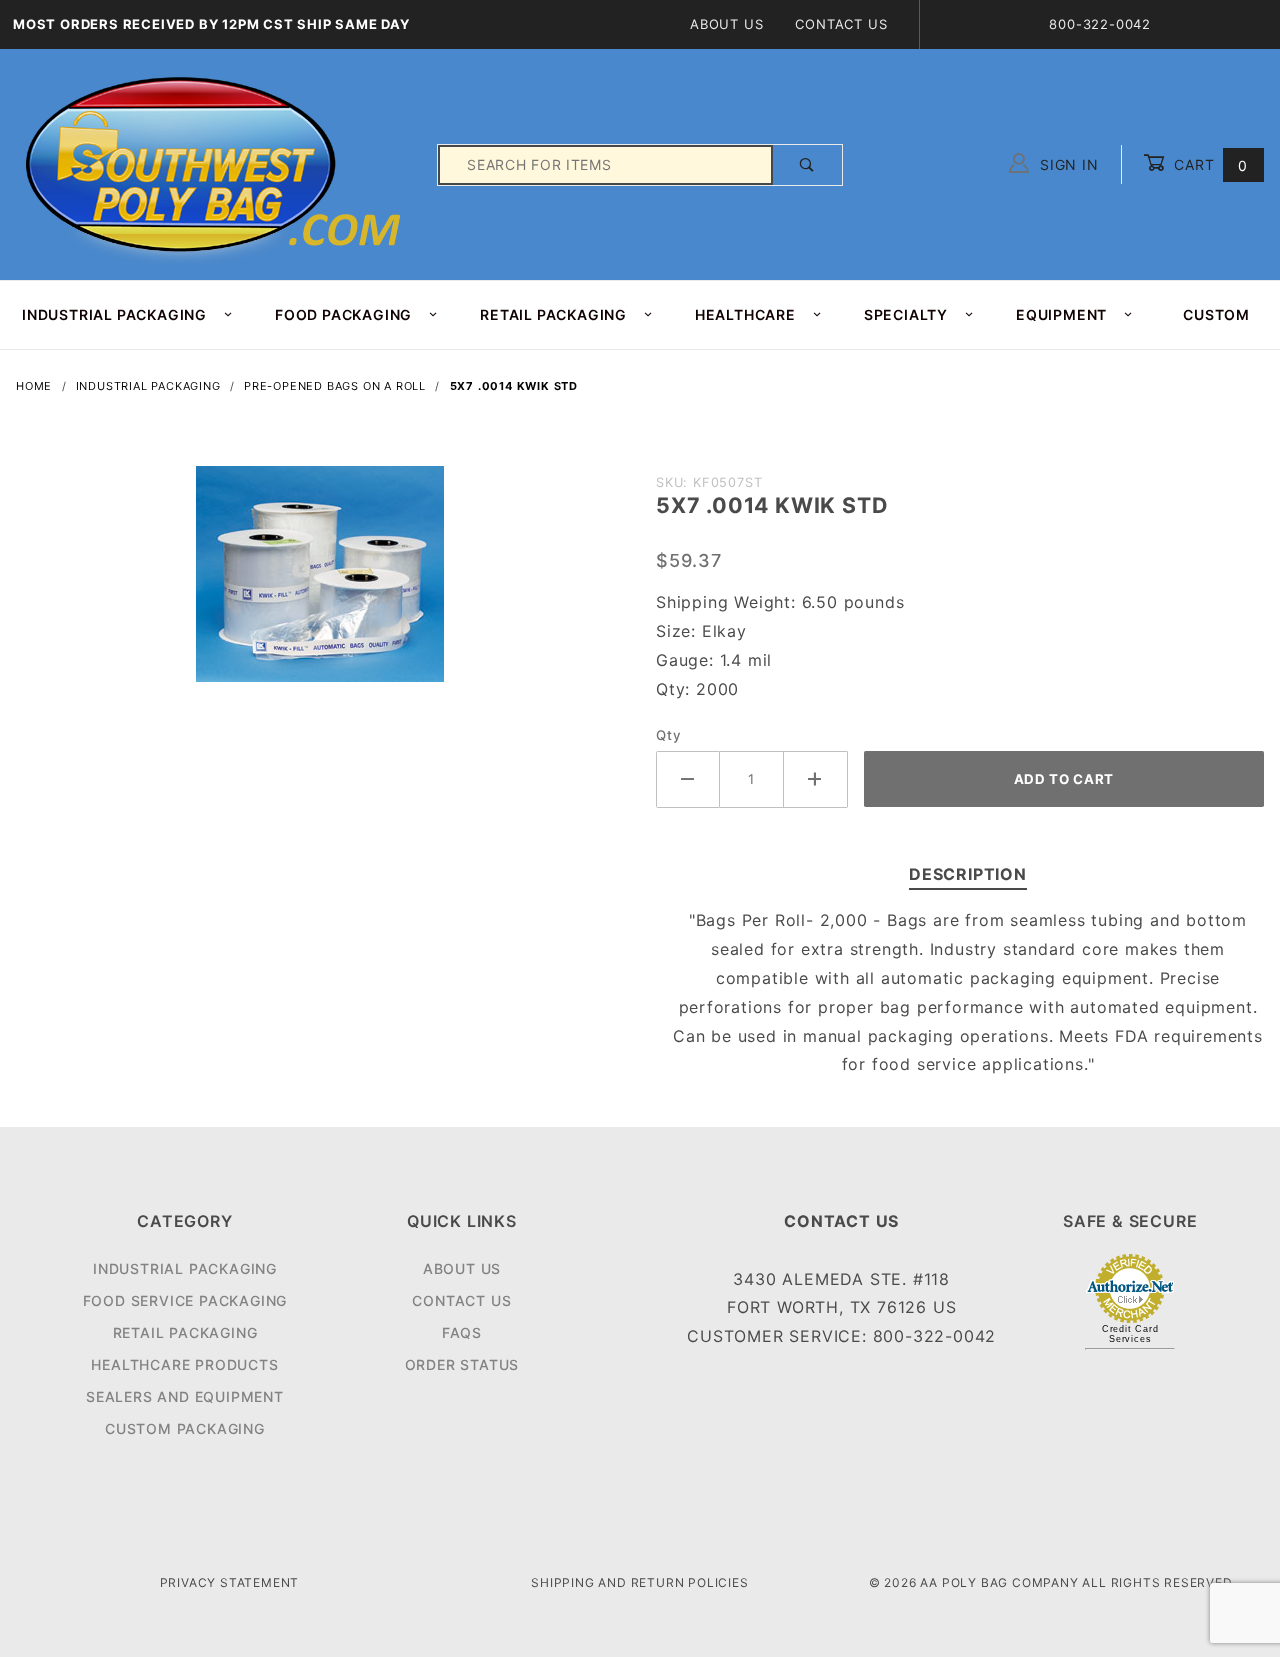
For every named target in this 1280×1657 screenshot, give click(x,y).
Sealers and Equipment (185, 1396)
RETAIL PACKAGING (553, 314)
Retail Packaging (185, 1332)
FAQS (462, 1332)
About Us (726, 24)
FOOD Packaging (343, 314)
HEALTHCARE (745, 314)
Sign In (1066, 164)
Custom (1216, 314)
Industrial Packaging (185, 1268)
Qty (668, 735)
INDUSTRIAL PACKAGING (114, 314)
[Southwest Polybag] (216, 163)
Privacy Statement (230, 1582)
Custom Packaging (185, 1428)
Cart (1208, 164)
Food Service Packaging (185, 1300)
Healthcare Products (184, 1364)
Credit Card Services (1130, 1334)
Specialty (906, 314)
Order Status (462, 1364)
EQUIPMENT (1061, 314)
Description (968, 874)
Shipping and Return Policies (639, 1582)
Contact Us (841, 24)
